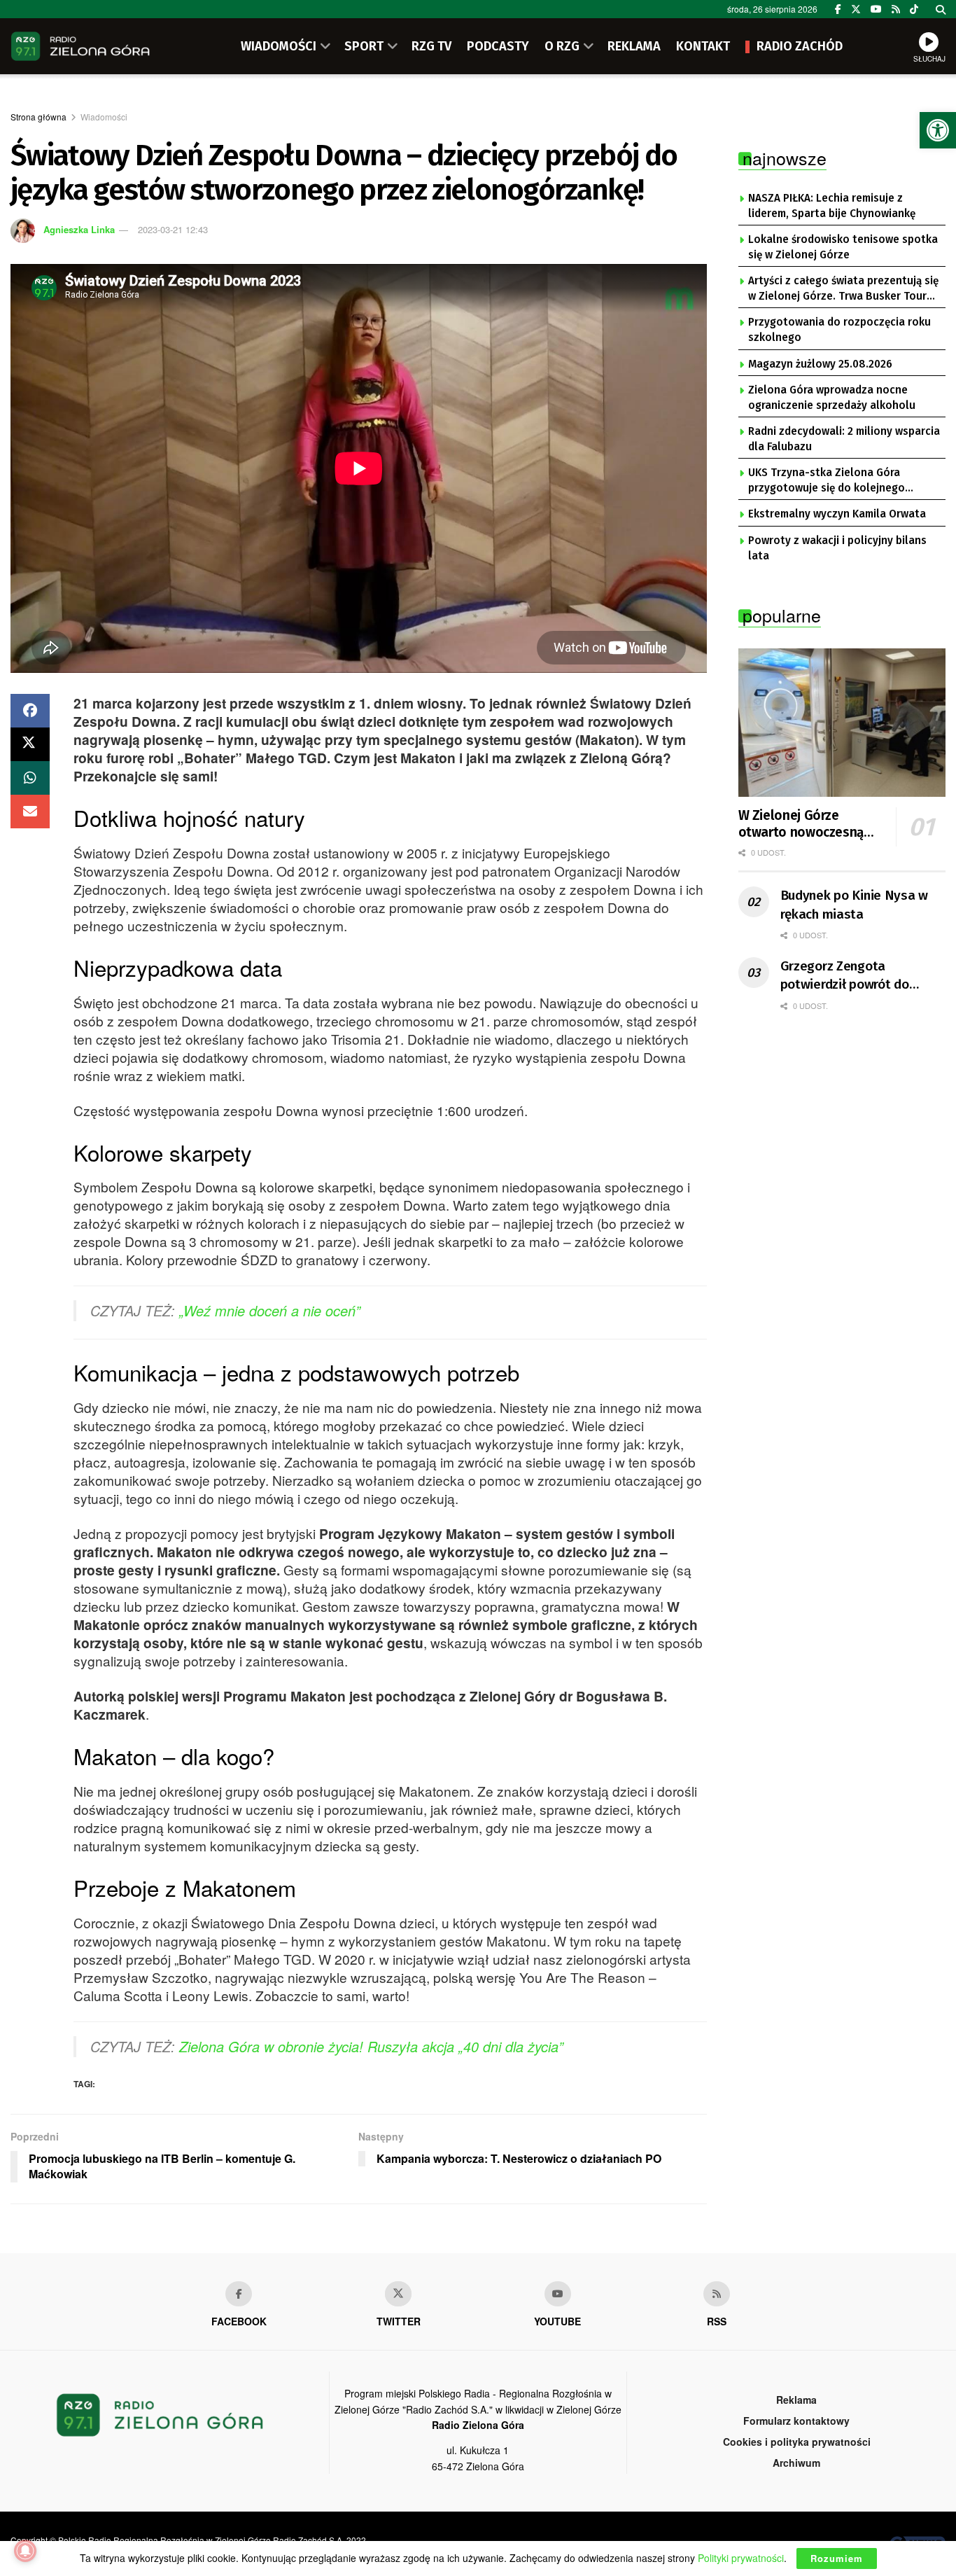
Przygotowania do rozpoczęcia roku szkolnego (839, 330)
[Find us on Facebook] (838, 9)
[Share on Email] (30, 812)
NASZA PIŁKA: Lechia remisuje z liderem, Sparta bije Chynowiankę (832, 206)
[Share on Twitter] (30, 744)
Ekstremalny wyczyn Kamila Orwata (837, 514)
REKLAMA (634, 46)
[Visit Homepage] (80, 46)
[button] (938, 130)
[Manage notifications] (25, 2551)
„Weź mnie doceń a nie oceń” (270, 1310)
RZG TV (431, 46)
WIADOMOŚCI (279, 46)
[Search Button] (941, 9)
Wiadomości (104, 117)
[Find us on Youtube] (558, 2294)
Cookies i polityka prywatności (797, 2442)
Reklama (796, 2400)
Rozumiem (837, 2558)
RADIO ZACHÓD (800, 46)
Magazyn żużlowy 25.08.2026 (820, 364)
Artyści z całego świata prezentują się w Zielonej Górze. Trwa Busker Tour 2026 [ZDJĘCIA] (843, 289)
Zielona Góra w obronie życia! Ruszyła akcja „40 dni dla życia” (371, 2046)
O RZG (562, 46)
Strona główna (38, 117)
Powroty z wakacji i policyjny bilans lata (837, 548)
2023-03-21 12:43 (173, 229)
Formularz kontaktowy (796, 2421)
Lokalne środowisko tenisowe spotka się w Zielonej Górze (843, 247)
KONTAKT (703, 46)
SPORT (364, 46)
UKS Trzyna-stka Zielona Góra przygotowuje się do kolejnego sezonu (827, 481)
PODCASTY (498, 46)
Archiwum (796, 2463)
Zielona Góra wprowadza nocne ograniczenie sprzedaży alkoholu (832, 398)
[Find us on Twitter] (856, 9)
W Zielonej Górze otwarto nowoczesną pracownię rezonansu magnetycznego (801, 824)
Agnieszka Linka (79, 229)
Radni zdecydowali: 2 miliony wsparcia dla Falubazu (844, 439)
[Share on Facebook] (30, 711)
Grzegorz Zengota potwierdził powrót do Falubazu (845, 976)
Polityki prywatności (741, 2558)
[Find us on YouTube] (876, 9)
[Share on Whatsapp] (30, 778)
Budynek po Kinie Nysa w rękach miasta (855, 905)
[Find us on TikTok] (914, 9)
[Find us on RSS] (896, 9)
